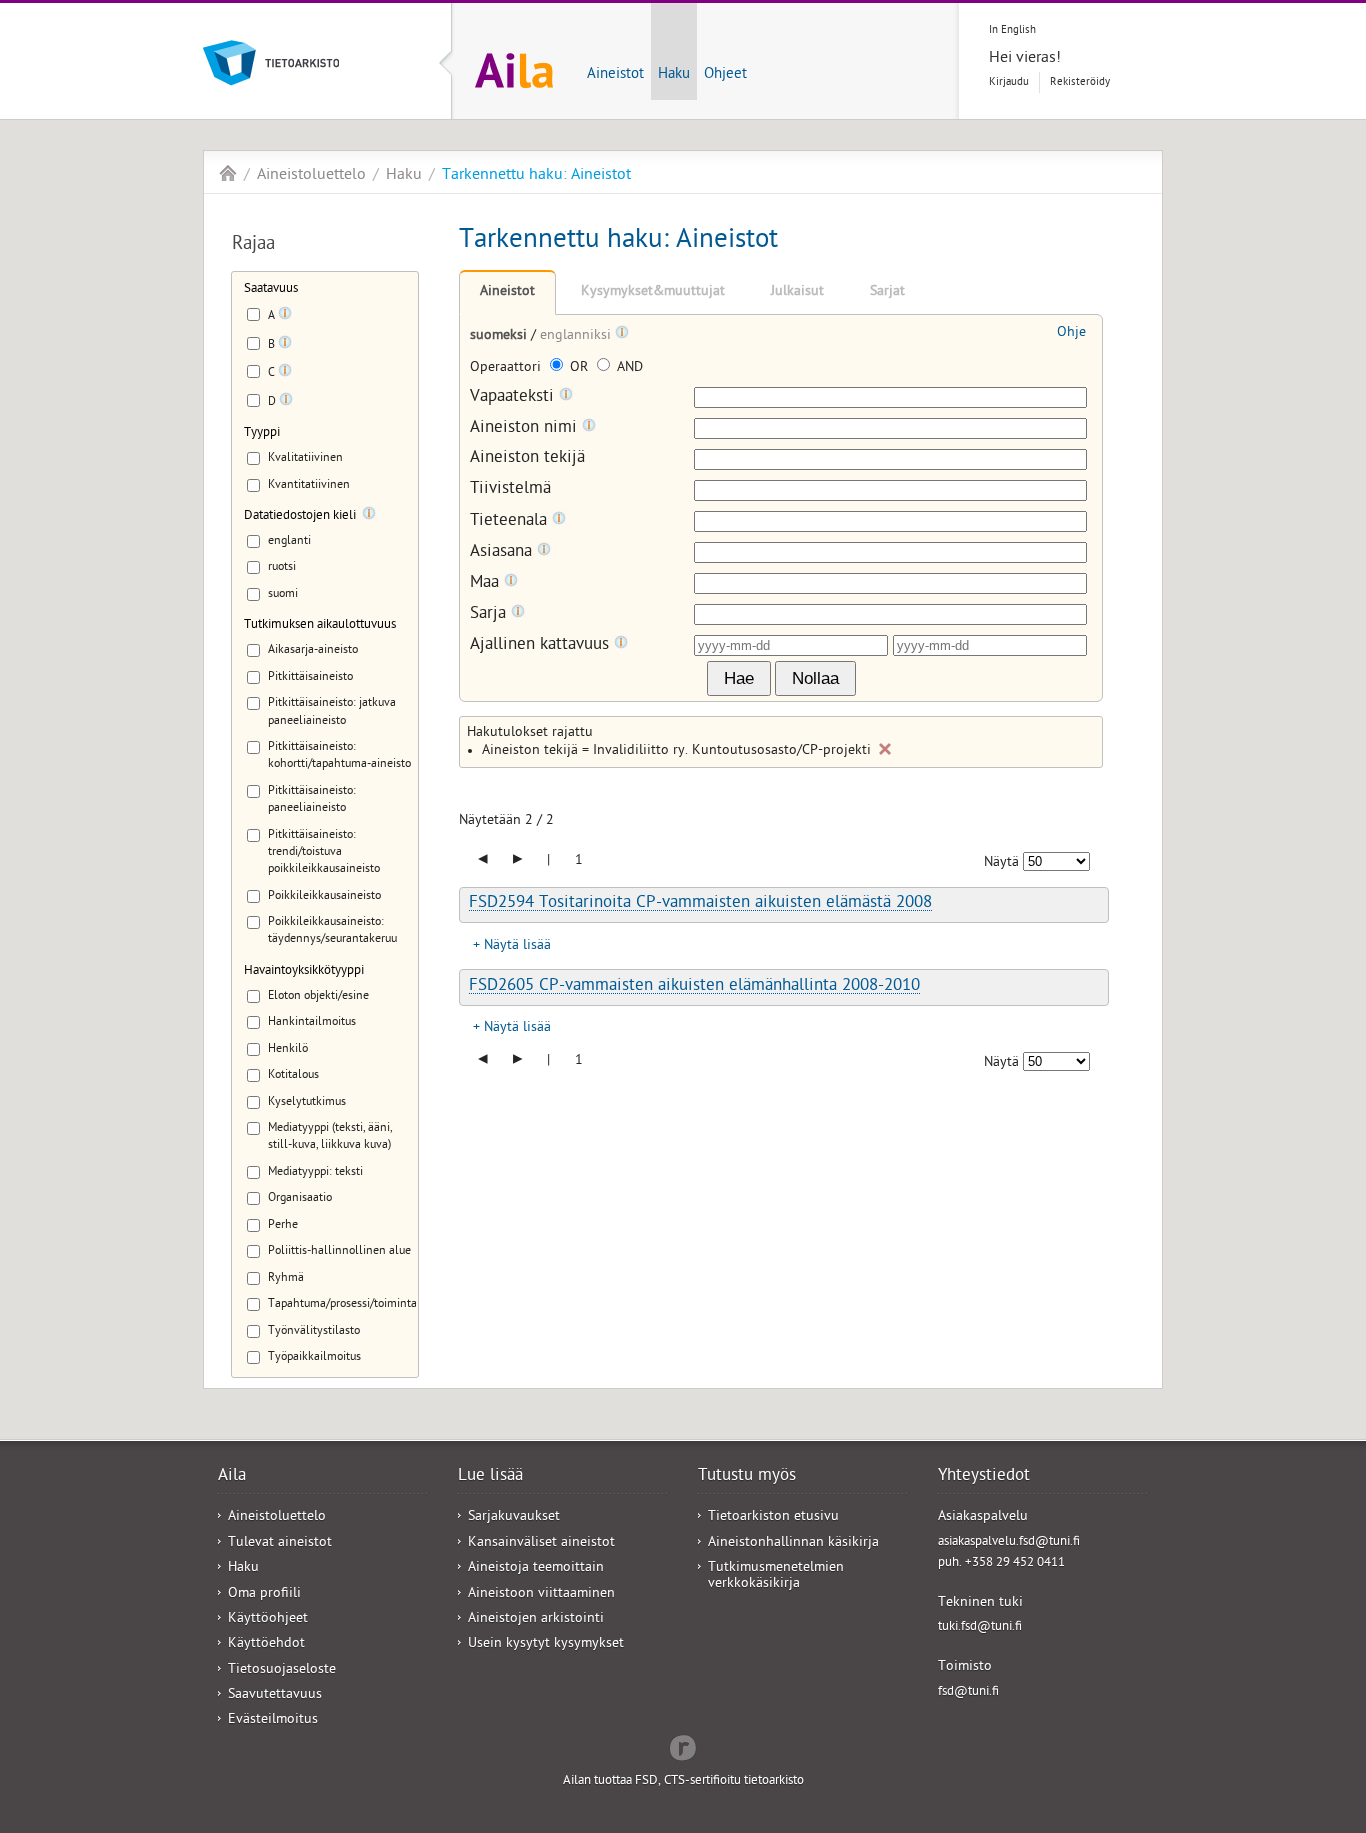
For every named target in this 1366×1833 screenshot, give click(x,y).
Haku (674, 75)
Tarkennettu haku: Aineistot (536, 176)
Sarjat (887, 292)
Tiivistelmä (510, 490)
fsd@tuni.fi (968, 1692)
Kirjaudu (1009, 82)
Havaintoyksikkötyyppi (304, 971)
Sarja (490, 614)
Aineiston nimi (526, 428)
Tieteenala (511, 521)
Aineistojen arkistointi (536, 1619)
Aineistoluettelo (311, 176)
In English (1012, 30)
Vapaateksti (514, 397)
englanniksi (577, 336)
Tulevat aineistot (280, 1543)
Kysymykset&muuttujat (653, 292)
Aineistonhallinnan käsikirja (793, 1543)
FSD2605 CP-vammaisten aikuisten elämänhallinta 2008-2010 (694, 987)
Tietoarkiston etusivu (773, 1517)
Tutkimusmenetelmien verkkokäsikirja (776, 1576)
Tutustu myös (747, 1477)
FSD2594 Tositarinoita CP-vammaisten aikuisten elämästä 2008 (700, 904)
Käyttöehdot (266, 1644)
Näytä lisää (517, 946)
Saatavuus (271, 289)
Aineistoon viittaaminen (541, 1594)
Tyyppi (262, 433)
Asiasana (503, 552)
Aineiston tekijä (527, 459)
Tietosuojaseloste (282, 1670)
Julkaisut (797, 292)
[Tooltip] (285, 317)
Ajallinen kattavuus (542, 645)
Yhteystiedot (984, 1477)
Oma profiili (264, 1594)
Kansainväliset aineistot (541, 1543)
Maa (487, 583)
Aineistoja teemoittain (536, 1568)
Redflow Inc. (683, 1746)
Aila (228, 173)
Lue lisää (490, 1477)
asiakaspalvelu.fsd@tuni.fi (1009, 1542)
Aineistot (615, 75)
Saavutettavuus (275, 1695)
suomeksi (500, 336)
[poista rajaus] (885, 749)
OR (579, 368)
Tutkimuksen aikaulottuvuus (320, 625)
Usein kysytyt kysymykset (546, 1644)
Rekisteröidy (1080, 82)
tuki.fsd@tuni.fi (980, 1627)
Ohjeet (725, 75)
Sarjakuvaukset (514, 1517)
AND (628, 368)
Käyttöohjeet (268, 1619)
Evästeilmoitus (273, 1720)
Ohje (1071, 333)
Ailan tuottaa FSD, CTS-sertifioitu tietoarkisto (683, 1781)
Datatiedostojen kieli (300, 516)
